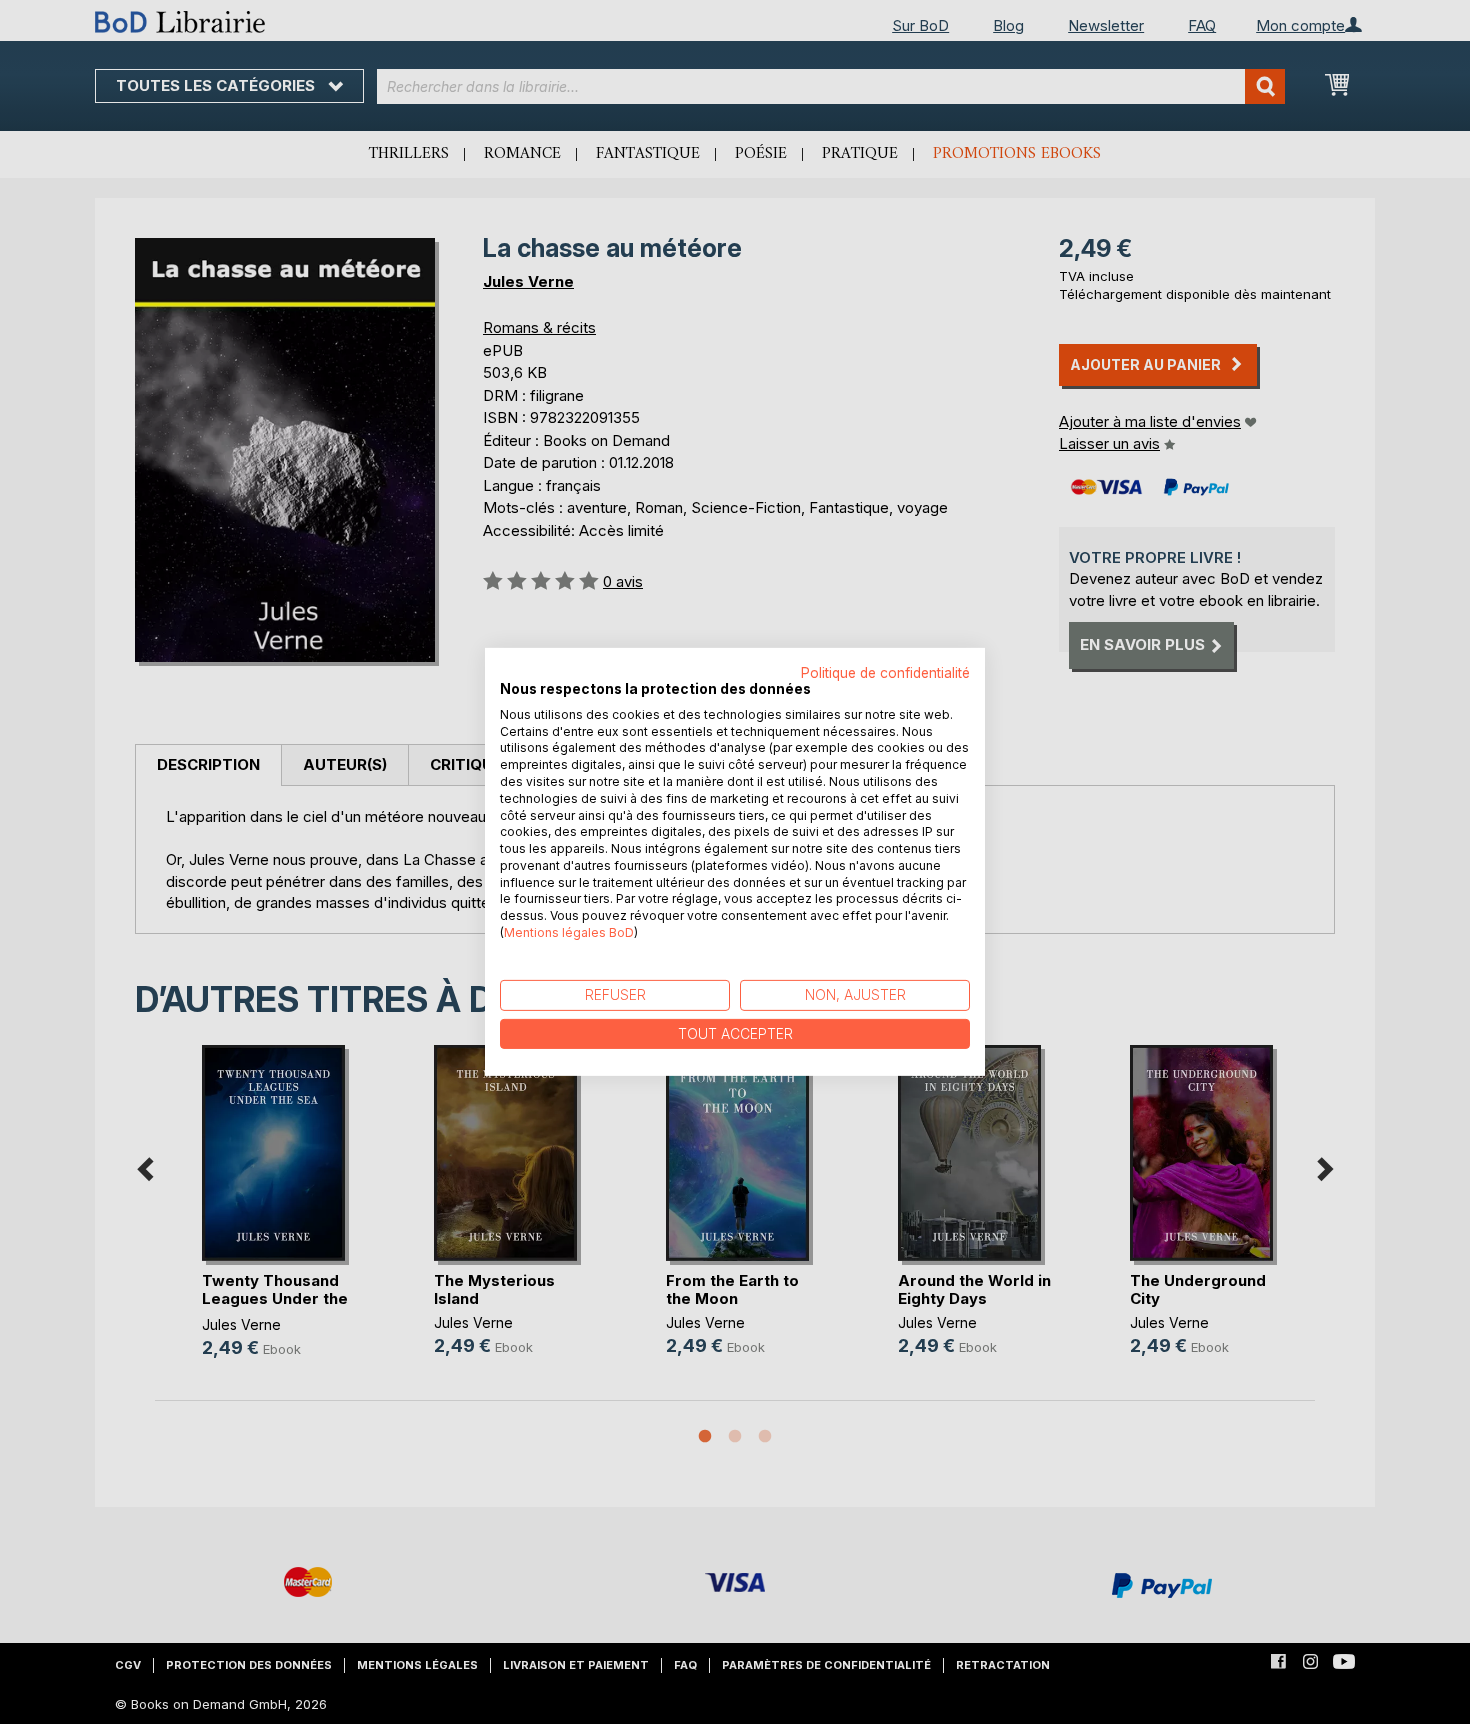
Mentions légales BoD (569, 932)
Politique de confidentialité (885, 673)
